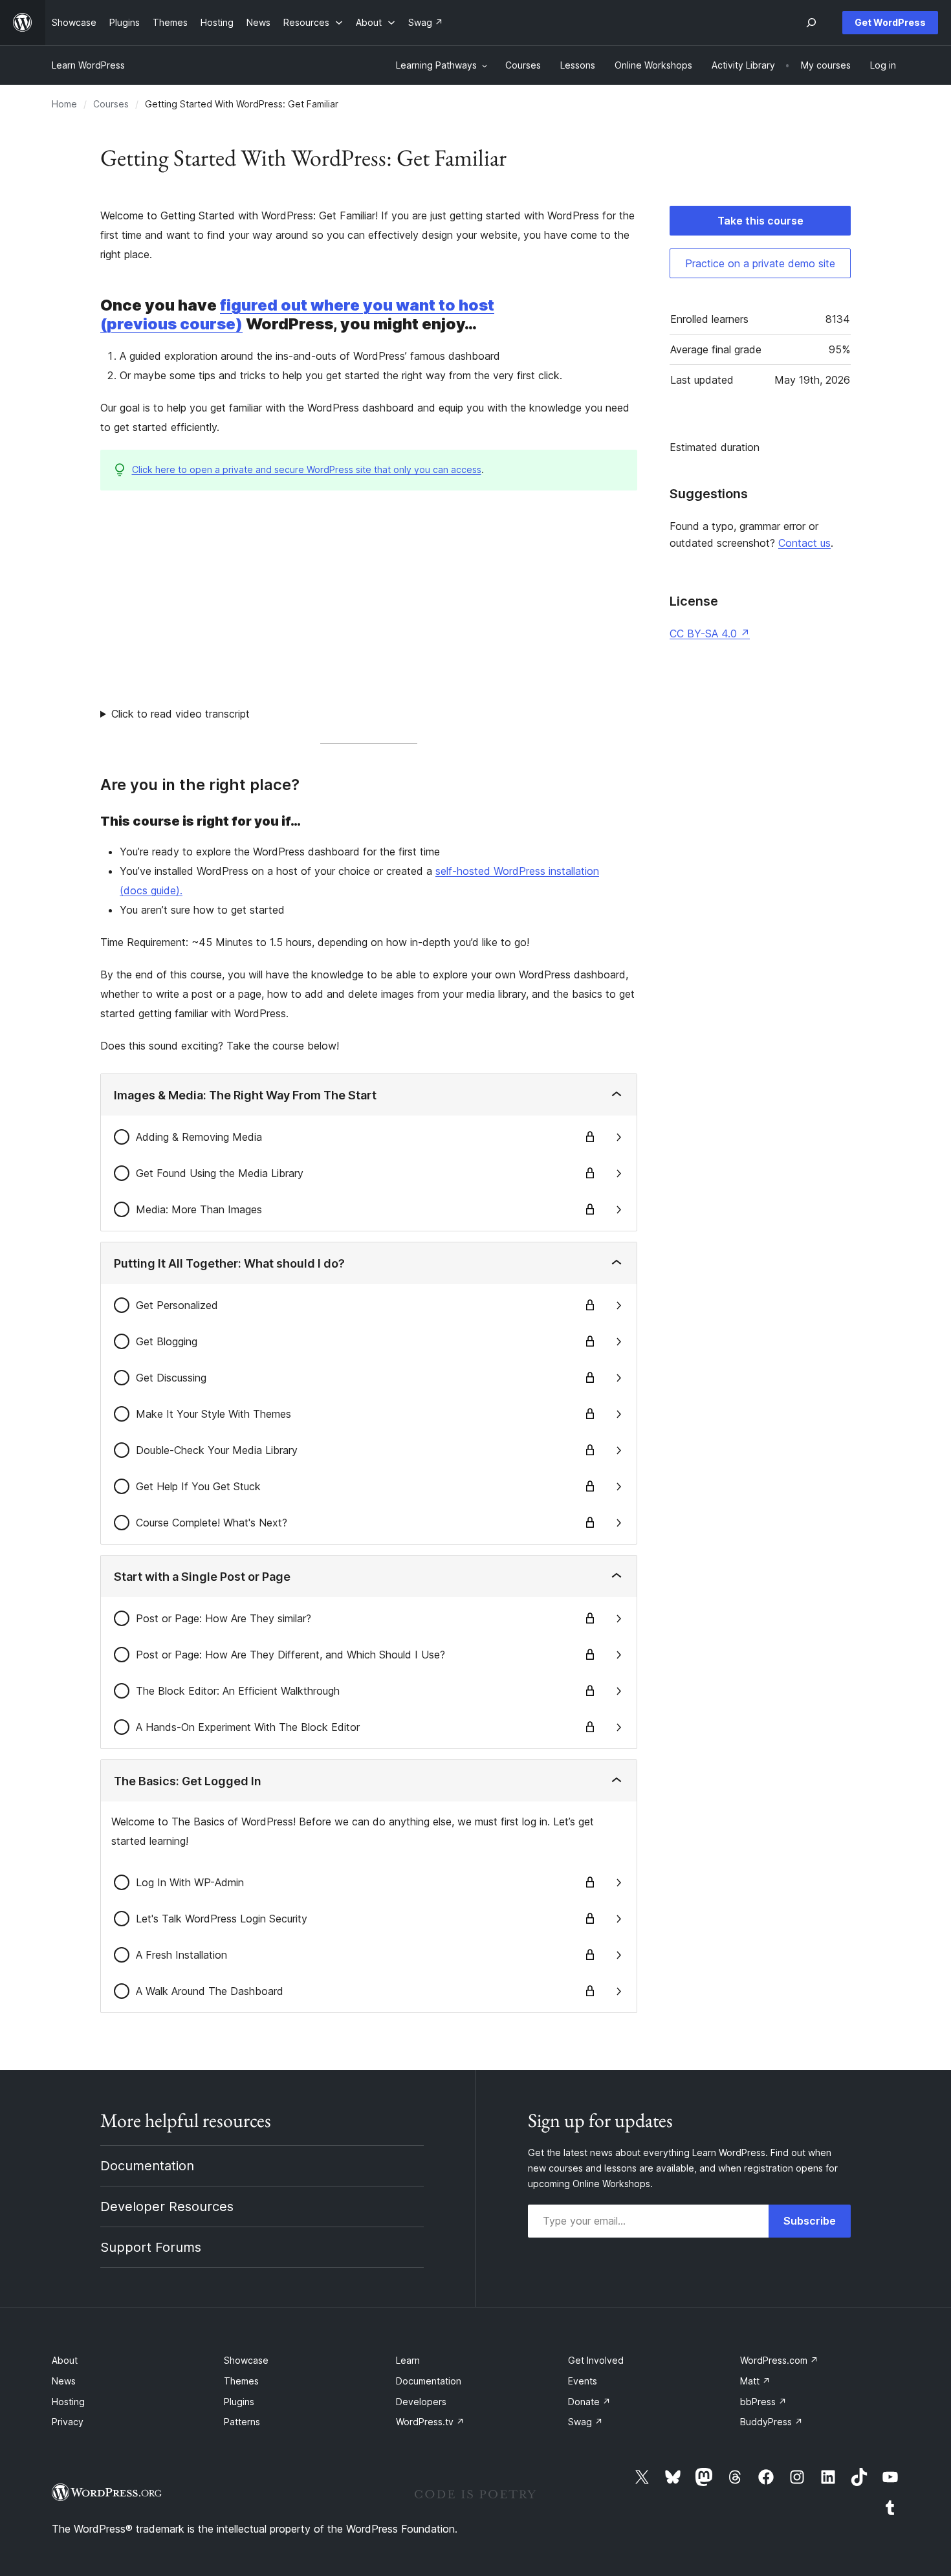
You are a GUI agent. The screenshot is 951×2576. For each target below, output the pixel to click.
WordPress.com (779, 2360)
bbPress (763, 2402)
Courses (111, 104)
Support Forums (151, 2247)
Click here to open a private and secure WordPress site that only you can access (307, 469)
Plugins (239, 2402)
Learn (408, 2360)
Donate (589, 2402)
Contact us (804, 543)
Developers (421, 2402)
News (64, 2381)
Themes (241, 2381)
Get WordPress (890, 22)
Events (583, 2381)
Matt (755, 2381)
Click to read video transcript (180, 714)
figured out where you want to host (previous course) (297, 314)
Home (64, 104)
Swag (585, 2422)
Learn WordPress (88, 65)
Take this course (760, 221)
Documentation (147, 2166)
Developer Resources (167, 2207)
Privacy (68, 2422)
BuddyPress (771, 2422)
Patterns (242, 2422)
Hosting (68, 2402)
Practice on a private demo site (760, 263)
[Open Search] (811, 23)
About (65, 2360)
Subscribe (810, 2221)
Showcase (246, 2360)
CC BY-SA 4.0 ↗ (710, 633)
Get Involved (596, 2360)
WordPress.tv (430, 2422)
